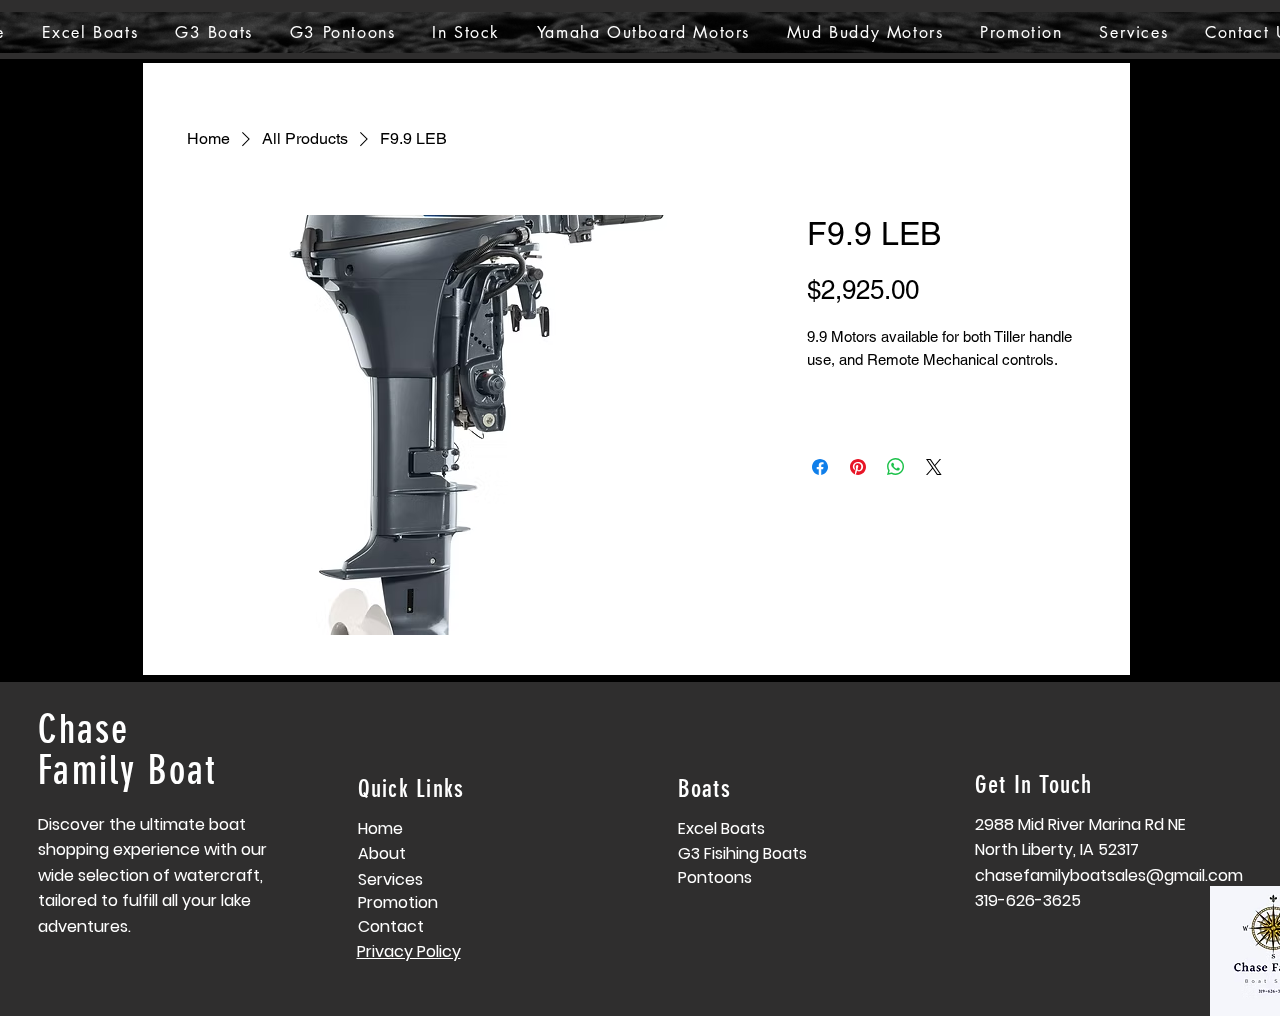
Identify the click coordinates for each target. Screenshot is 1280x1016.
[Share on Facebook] (820, 467)
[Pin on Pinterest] (858, 467)
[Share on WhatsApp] (896, 467)
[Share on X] (934, 467)
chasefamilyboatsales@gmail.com (1109, 875)
